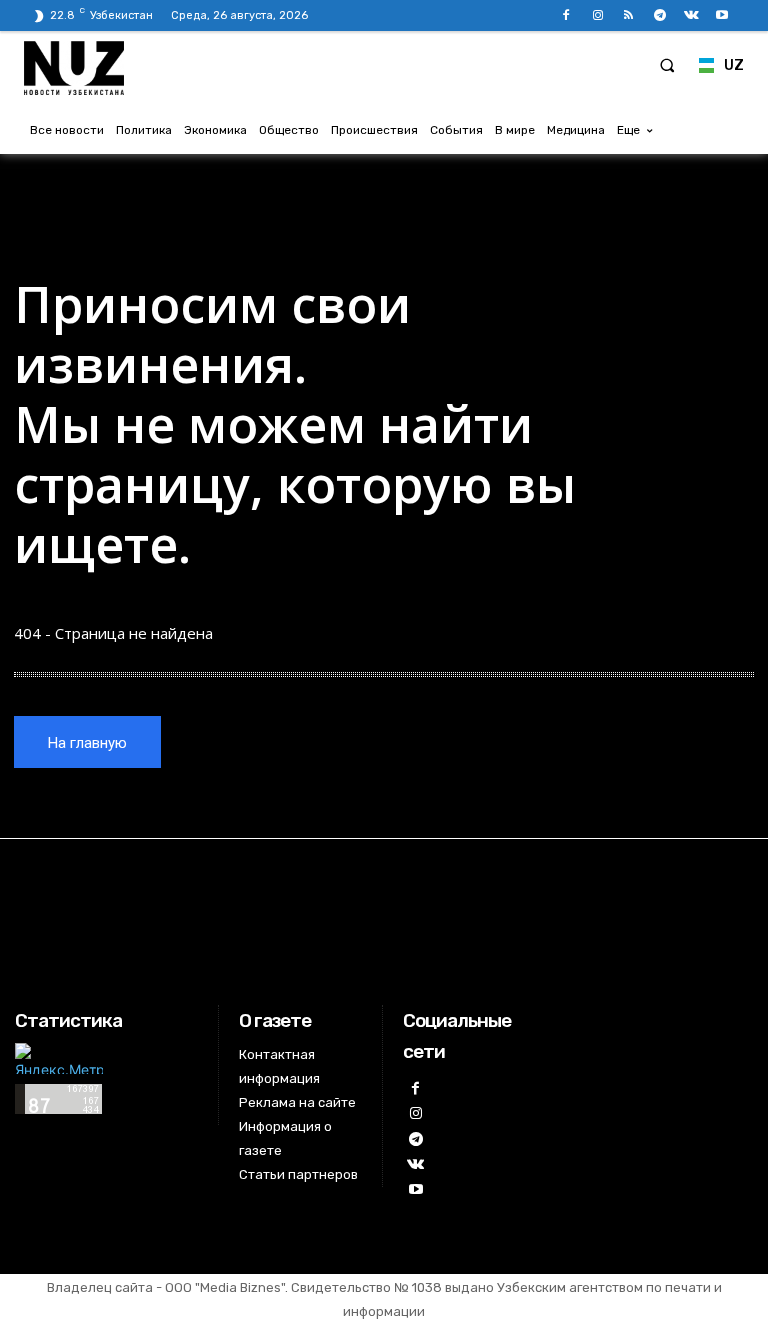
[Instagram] (597, 15)
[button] (667, 65)
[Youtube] (722, 15)
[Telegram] (659, 15)
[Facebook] (566, 15)
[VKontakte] (691, 15)
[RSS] (628, 15)
